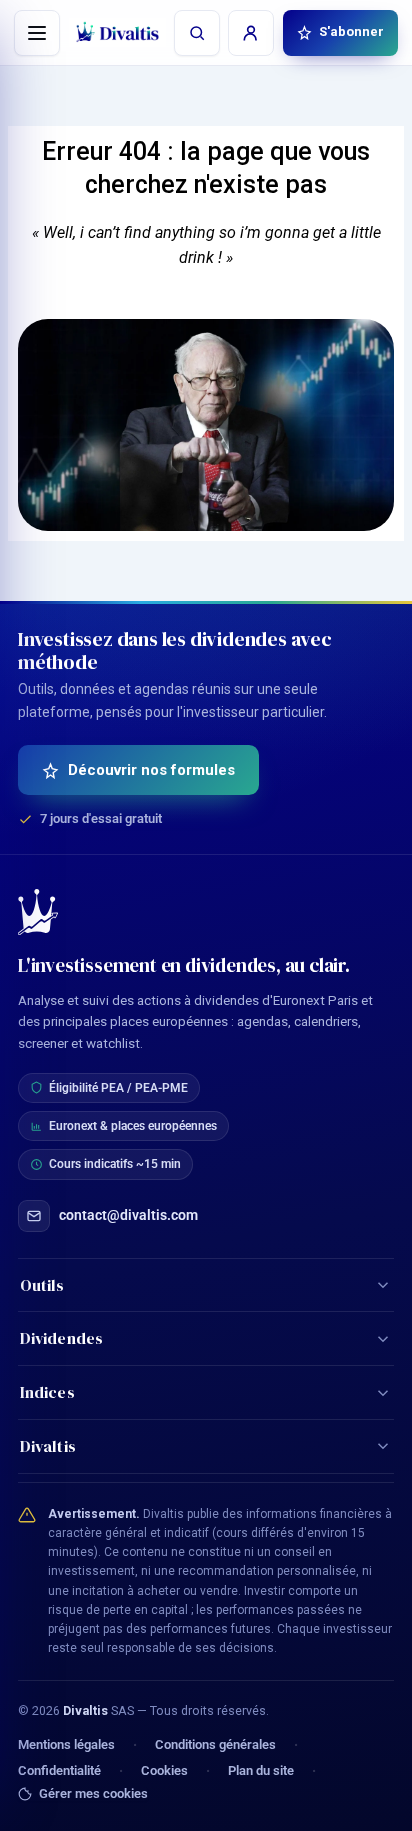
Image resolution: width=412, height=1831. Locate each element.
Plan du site (261, 1770)
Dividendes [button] (61, 1338)
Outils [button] (42, 1285)
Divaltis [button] (48, 1446)
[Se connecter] (251, 33)
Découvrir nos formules (151, 770)
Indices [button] (47, 1392)
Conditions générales (215, 1744)
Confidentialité (59, 1770)
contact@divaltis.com (128, 1215)
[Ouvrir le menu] (37, 33)
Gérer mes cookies (93, 1794)
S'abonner (351, 31)
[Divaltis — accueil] (117, 33)
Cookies (164, 1770)
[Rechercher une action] (197, 33)
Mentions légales (66, 1744)
